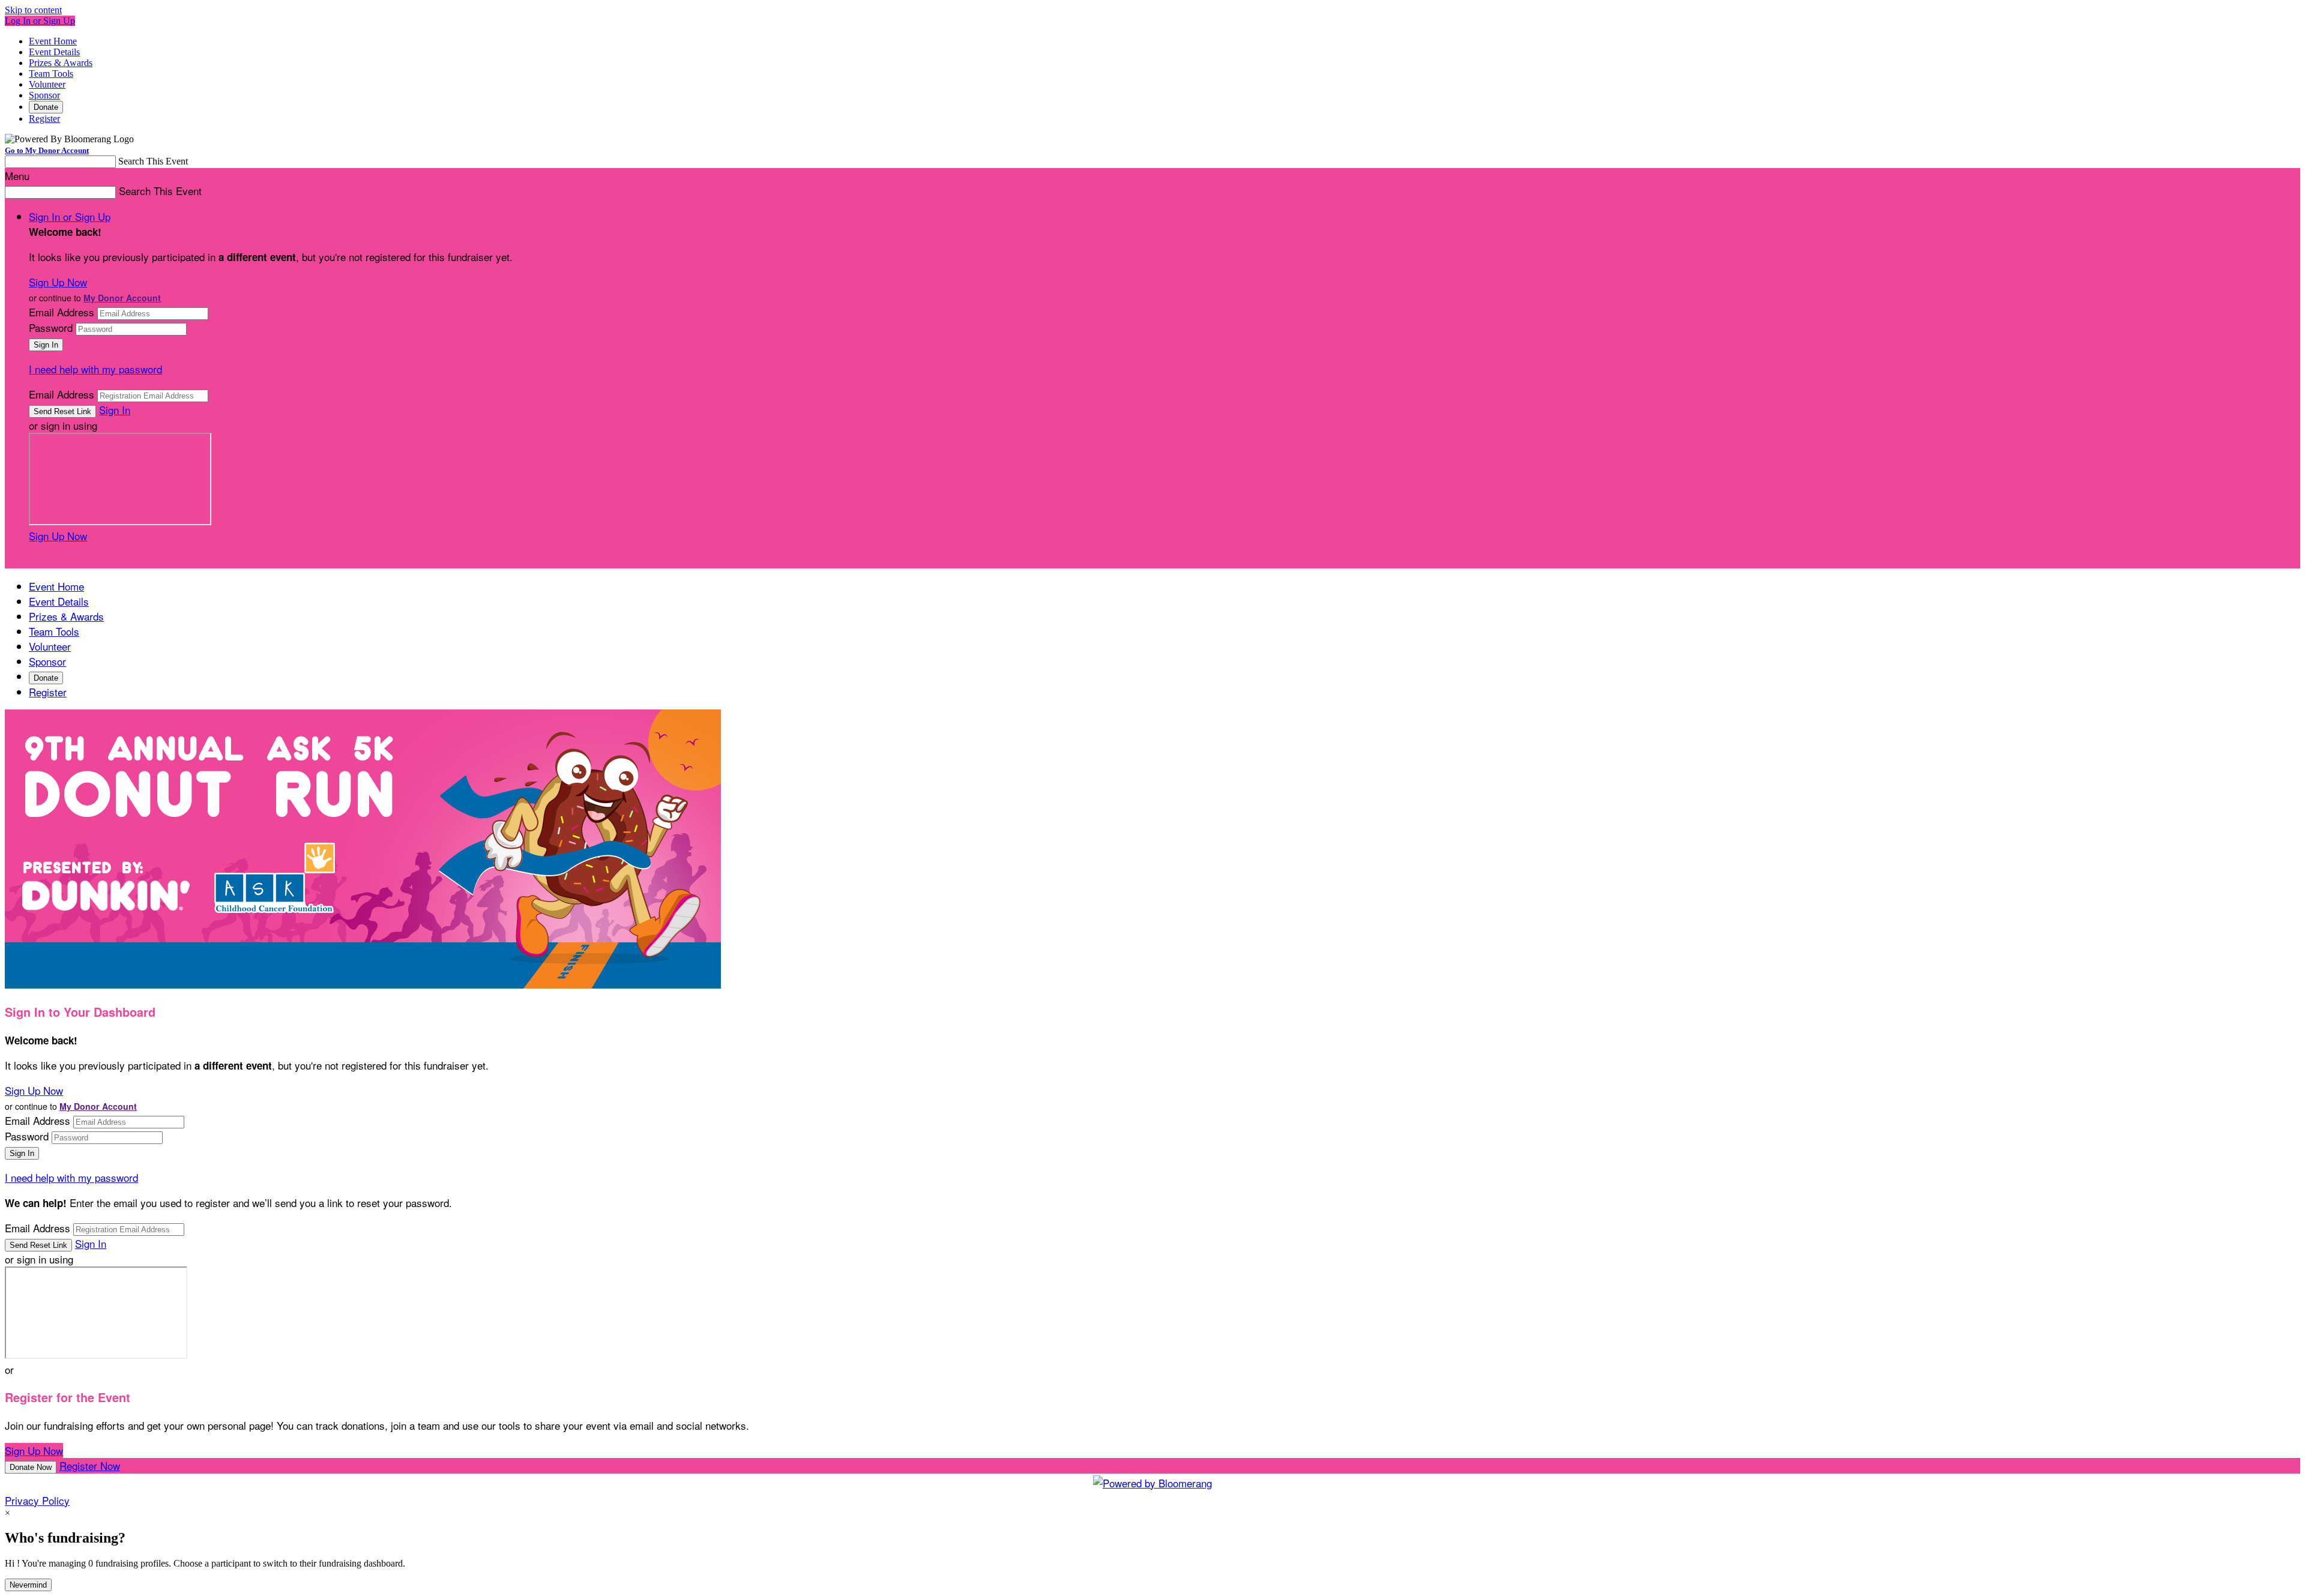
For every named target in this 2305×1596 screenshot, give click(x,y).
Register (44, 119)
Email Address (62, 312)
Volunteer (47, 84)
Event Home (53, 41)
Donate (46, 107)
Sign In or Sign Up (70, 216)
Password (51, 327)
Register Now (90, 1465)
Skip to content (33, 10)
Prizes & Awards (61, 63)
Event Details (54, 52)
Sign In (115, 410)
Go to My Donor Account (47, 150)
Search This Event (153, 161)
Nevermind (28, 1585)
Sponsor (44, 95)
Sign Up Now (58, 282)
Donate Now (31, 1467)
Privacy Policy (37, 1500)
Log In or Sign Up (40, 21)
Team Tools (51, 74)
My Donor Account (122, 298)
